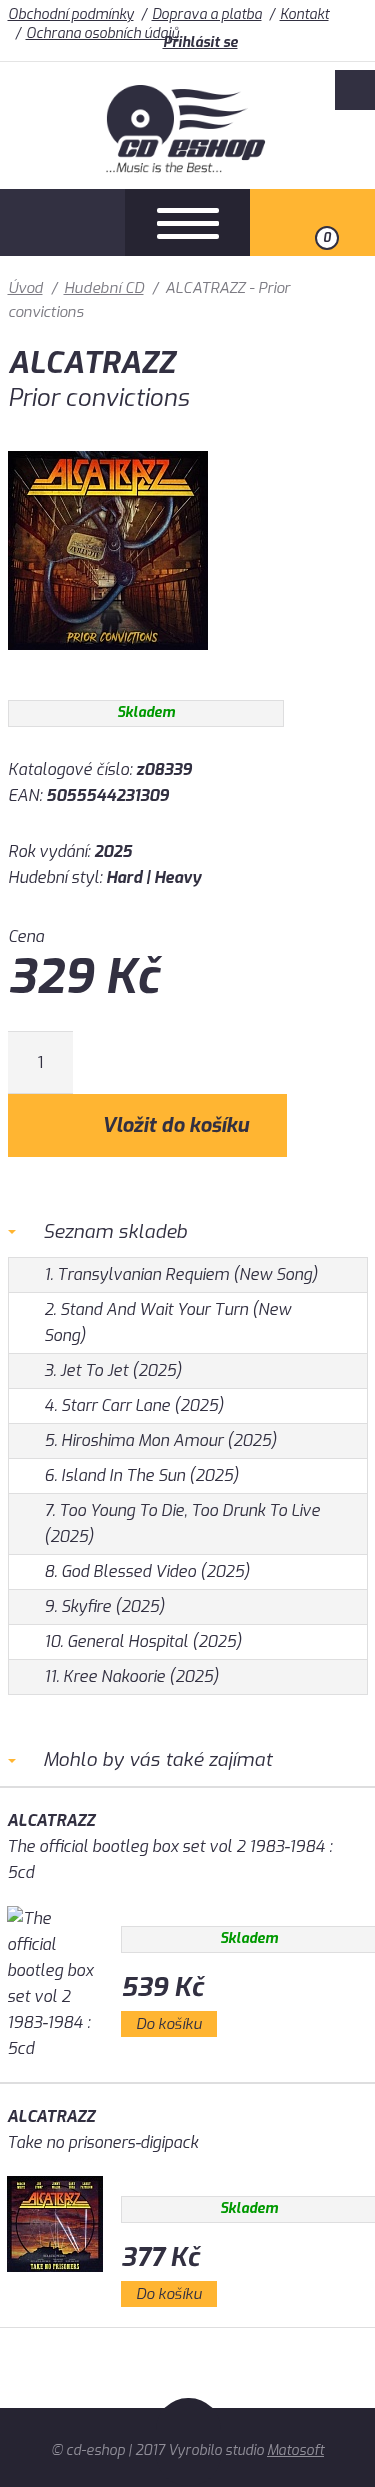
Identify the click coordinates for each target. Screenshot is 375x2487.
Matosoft (295, 2450)
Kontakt (304, 14)
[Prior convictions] (108, 664)
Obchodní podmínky (71, 14)
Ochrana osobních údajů (102, 33)
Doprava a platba (207, 14)
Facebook (355, 90)
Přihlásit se (200, 42)
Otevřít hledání (62, 222)
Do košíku (169, 2024)
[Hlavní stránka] (187, 167)
